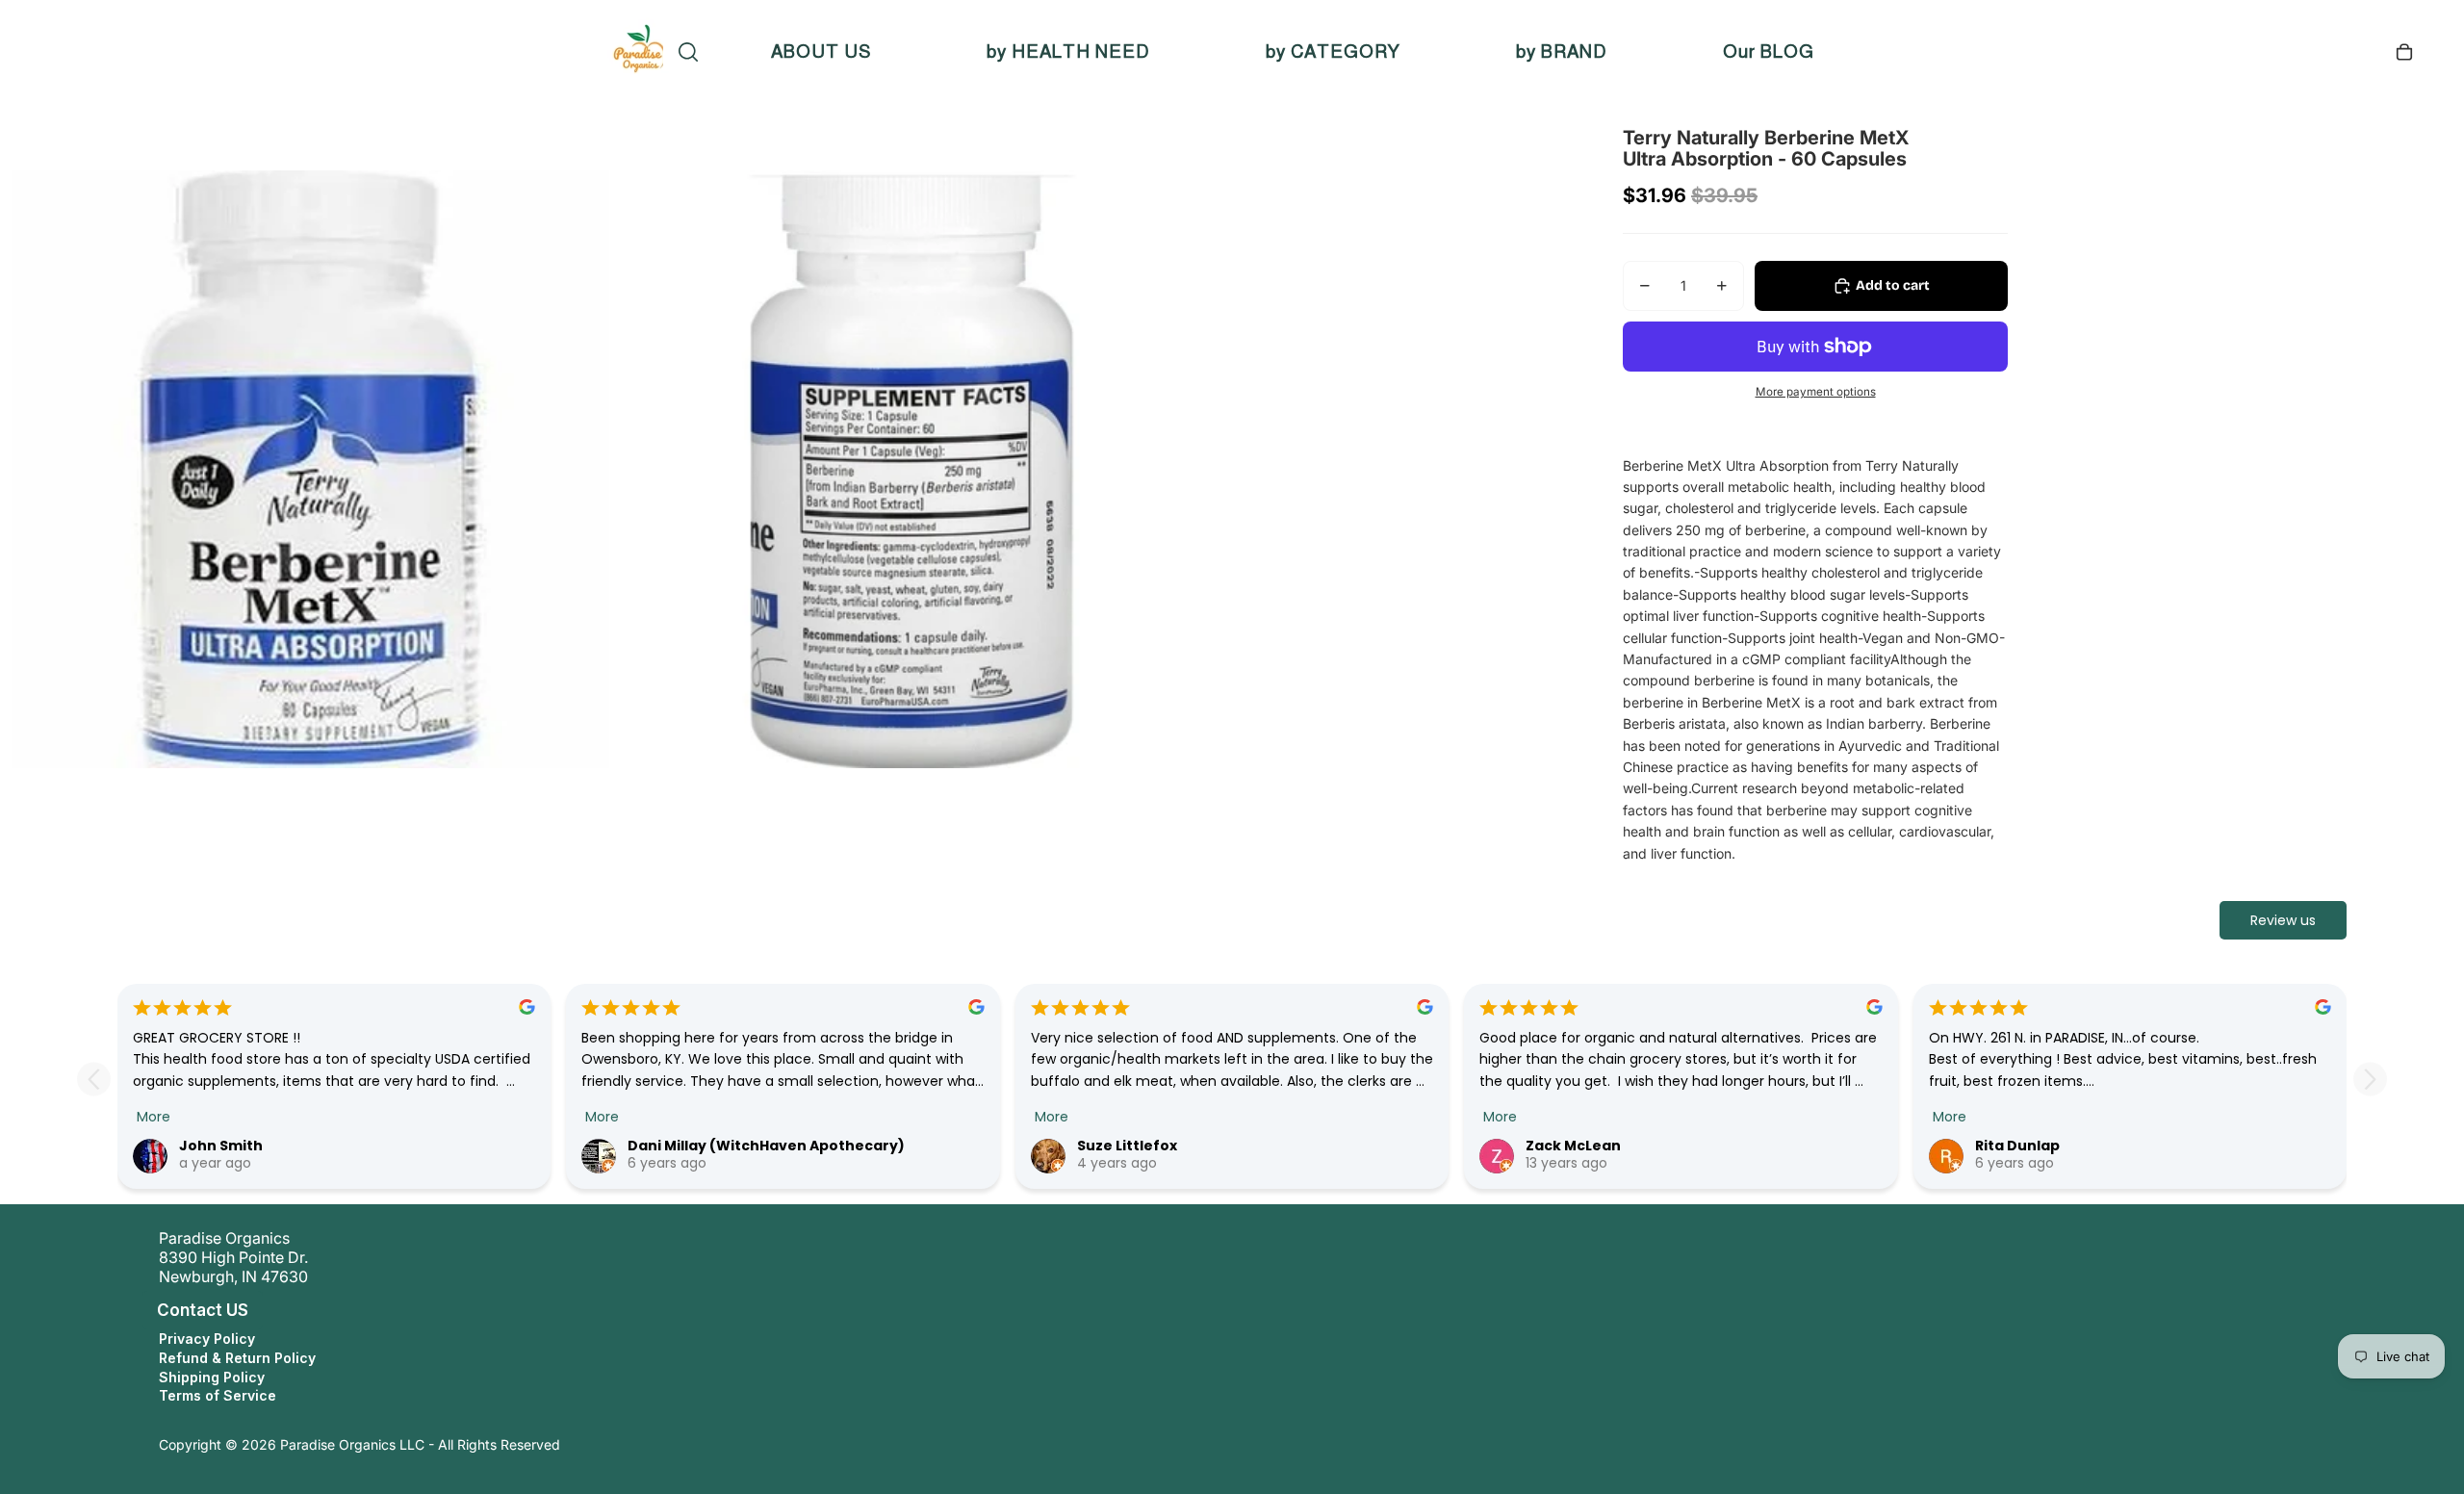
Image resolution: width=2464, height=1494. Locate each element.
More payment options (1816, 392)
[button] (139, 1310)
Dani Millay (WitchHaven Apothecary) (766, 1146)
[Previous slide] (94, 1079)
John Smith (221, 1146)
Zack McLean (1573, 1146)
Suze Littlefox (1127, 1146)
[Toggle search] (688, 52)
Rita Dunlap (2017, 1146)
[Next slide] (2370, 1079)
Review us (2283, 920)
